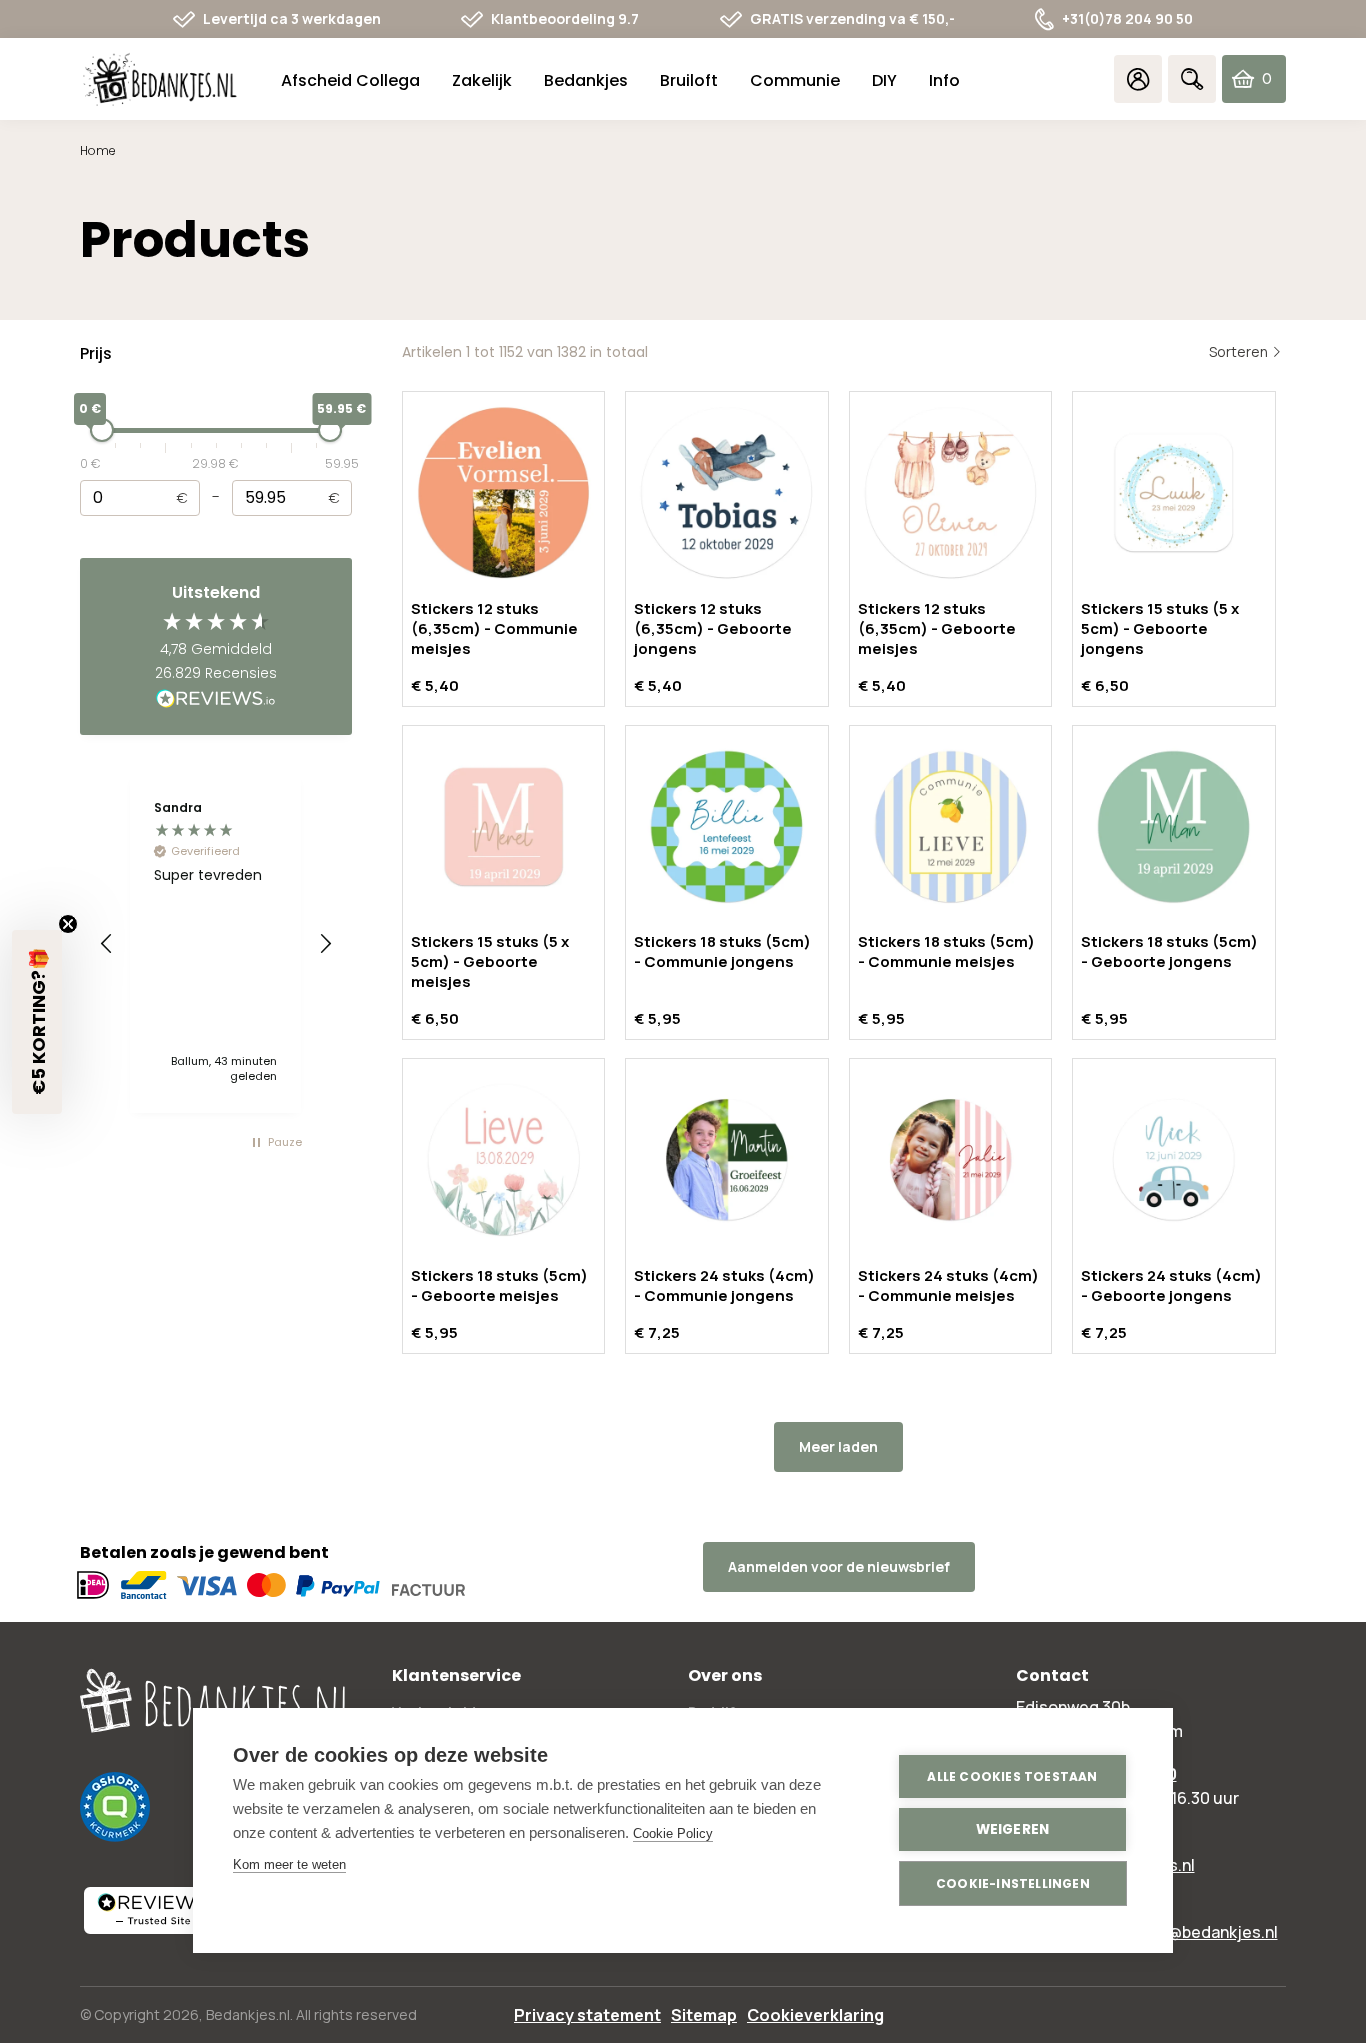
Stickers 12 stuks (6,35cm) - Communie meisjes (494, 628)
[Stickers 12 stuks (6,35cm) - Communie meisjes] (504, 493)
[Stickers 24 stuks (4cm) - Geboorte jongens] (1174, 1160)
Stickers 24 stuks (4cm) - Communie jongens (724, 1285)
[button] (107, 944)
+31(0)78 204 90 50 (1127, 18)
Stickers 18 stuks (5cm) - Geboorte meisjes (499, 1285)
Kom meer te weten (289, 1864)
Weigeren (1013, 1829)
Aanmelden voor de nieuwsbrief (839, 1566)
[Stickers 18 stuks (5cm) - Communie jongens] (727, 827)
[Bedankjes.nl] (160, 79)
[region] (216, 944)
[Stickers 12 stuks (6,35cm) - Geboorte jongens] (727, 493)
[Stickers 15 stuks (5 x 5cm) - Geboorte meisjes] (504, 827)
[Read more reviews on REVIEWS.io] (216, 700)
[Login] (1138, 79)
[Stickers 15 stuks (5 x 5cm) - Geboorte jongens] (1174, 493)
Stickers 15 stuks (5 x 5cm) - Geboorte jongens (1160, 628)
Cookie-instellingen (1013, 1883)
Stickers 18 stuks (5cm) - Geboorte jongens (1169, 951)
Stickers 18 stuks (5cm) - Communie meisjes (946, 951)
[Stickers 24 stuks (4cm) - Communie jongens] (727, 1160)
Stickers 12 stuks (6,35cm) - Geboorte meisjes (937, 628)
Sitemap (704, 2015)
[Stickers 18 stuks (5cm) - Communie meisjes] (951, 827)
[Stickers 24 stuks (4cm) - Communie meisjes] (951, 1160)
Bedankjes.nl (248, 2014)
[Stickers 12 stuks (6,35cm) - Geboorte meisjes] (951, 493)
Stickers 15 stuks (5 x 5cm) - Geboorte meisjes (490, 961)
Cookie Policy (673, 1833)
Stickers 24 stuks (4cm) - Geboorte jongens (1171, 1285)
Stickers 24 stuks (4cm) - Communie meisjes (948, 1285)
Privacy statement (587, 2015)
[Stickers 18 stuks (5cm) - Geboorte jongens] (1174, 827)
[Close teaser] (68, 924)
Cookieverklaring (815, 2015)
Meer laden (838, 1446)
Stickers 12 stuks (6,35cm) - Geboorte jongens (713, 628)
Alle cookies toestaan (1012, 1776)
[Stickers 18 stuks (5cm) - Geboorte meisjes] (504, 1160)
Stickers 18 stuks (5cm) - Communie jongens (722, 951)
